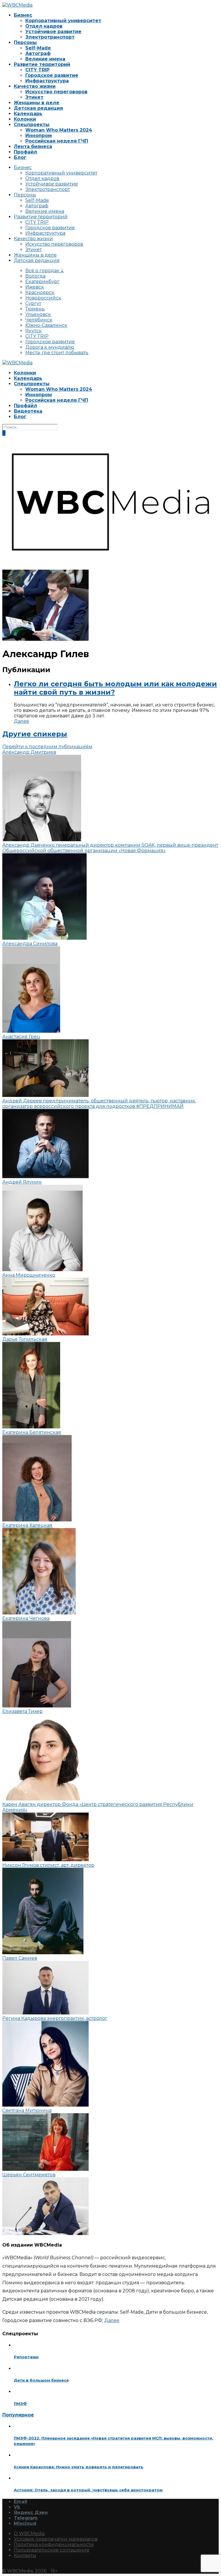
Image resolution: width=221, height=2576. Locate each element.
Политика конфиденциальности (54, 2544)
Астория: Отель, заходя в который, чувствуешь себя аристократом (88, 2490)
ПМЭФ (20, 2403)
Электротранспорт (50, 37)
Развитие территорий (42, 64)
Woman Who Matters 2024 (59, 130)
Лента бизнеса (33, 146)
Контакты (25, 2555)
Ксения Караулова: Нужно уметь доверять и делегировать (79, 2467)
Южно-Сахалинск (46, 325)
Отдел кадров (44, 26)
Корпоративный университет (63, 21)
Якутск (34, 331)
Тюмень (35, 309)
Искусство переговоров (56, 92)
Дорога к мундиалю (50, 347)
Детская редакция (38, 108)
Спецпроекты (32, 125)
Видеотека (28, 411)
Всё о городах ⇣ (45, 271)
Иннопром (39, 135)
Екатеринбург (42, 282)
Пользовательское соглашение (52, 2550)
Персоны (25, 42)
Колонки (25, 119)
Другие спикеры (35, 734)
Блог (20, 157)
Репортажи (26, 2357)
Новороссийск (43, 298)
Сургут (33, 303)
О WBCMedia (29, 2534)
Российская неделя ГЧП (57, 141)
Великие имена (45, 59)
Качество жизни (35, 86)
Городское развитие (52, 75)
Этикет (34, 97)
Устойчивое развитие (53, 32)
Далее (21, 721)
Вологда (35, 276)
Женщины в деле (37, 103)
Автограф (38, 53)
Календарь (28, 114)
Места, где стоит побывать (57, 353)
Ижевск (35, 287)
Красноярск (40, 292)
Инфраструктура (47, 81)
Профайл (25, 152)
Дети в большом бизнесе (41, 2380)
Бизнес (23, 15)
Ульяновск (38, 314)
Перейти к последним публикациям (47, 747)
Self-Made (38, 48)
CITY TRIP (37, 70)
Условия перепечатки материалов (56, 2539)
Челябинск (39, 320)
